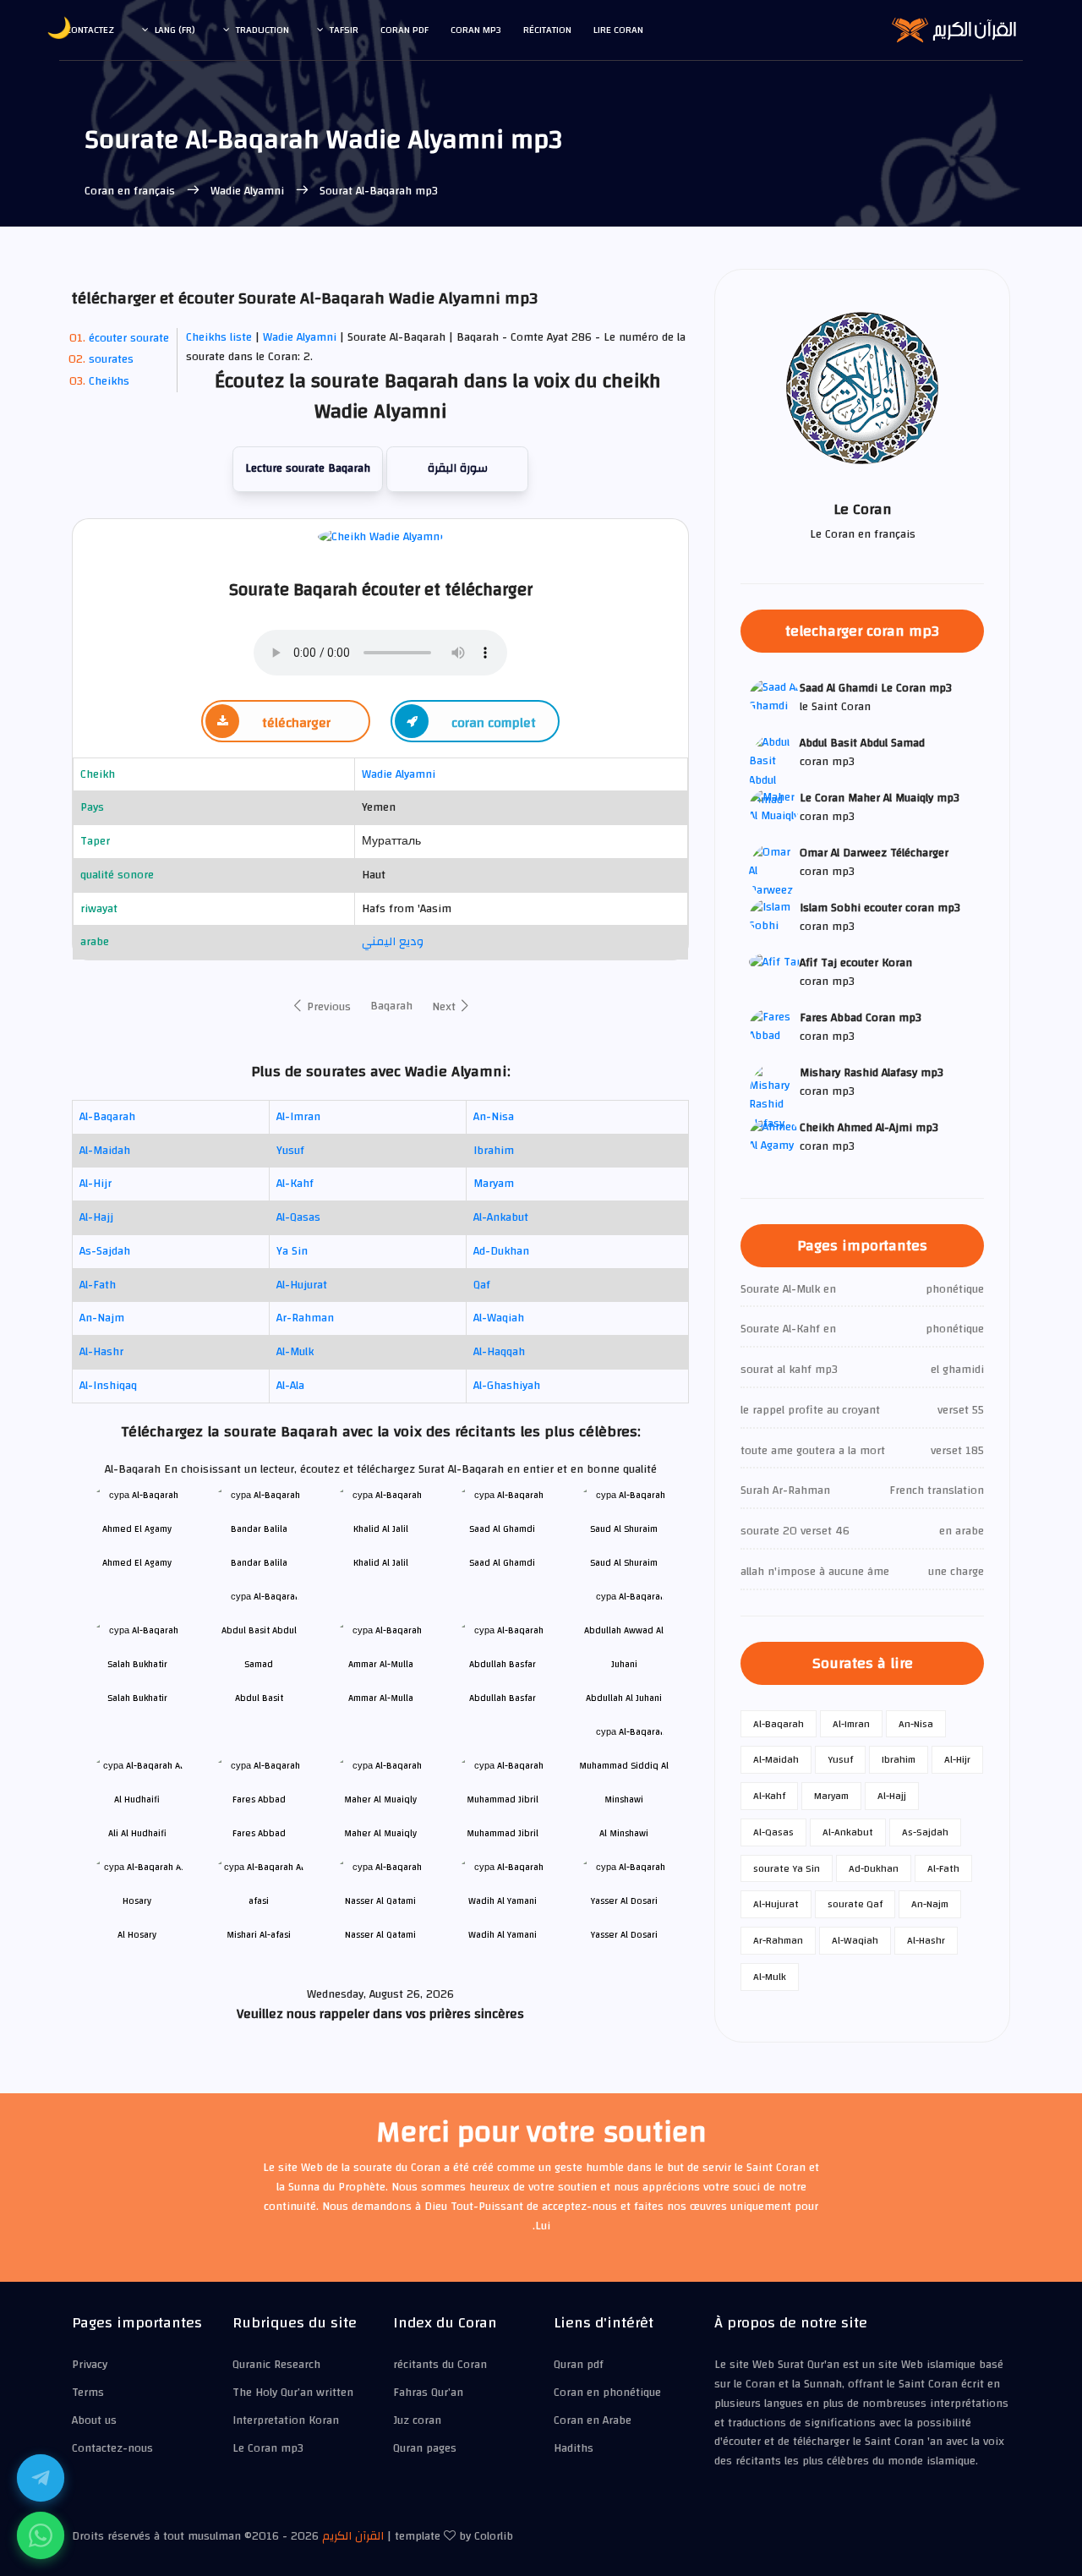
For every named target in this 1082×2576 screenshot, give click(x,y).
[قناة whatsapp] (41, 2535)
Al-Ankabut (501, 1217)
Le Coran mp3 (268, 2448)
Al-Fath (98, 1285)
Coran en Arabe (593, 2420)
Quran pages (425, 2448)
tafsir (344, 30)
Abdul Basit (259, 1698)
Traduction (262, 30)
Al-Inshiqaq (108, 1386)
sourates (111, 359)
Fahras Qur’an (428, 2393)
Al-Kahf (295, 1184)
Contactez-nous (112, 2448)
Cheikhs (109, 381)
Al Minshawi (624, 1833)
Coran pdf (404, 30)
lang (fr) (175, 30)
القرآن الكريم (353, 2536)
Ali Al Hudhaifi (137, 1833)
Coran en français (131, 191)
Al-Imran (298, 1117)
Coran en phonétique (607, 2393)
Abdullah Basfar (503, 1698)
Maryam (494, 1184)
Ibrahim (494, 1151)
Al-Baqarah (107, 1117)
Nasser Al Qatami (380, 1935)
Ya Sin (292, 1251)
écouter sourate (129, 338)
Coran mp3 (476, 30)
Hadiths (574, 2448)
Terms (88, 2393)
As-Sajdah (105, 1251)
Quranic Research (276, 2365)
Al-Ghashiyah (507, 1386)
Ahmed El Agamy (137, 1563)
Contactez (90, 30)
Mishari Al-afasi (259, 1935)
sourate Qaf (855, 1904)
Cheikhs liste (219, 337)
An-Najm (102, 1318)
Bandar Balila (259, 1563)
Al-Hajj (96, 1217)
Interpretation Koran (286, 2420)
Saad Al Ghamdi (502, 1563)
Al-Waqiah (499, 1318)
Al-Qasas (298, 1217)
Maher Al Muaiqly (380, 1833)
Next (445, 1007)
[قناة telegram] (41, 2478)
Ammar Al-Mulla (381, 1698)
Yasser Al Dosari (624, 1935)
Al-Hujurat (302, 1285)
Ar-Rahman (305, 1318)
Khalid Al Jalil (381, 1563)
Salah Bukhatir (137, 1698)
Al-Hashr (101, 1352)
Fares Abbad (259, 1833)
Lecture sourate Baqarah (308, 468)
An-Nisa (494, 1117)
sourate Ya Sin (787, 1868)
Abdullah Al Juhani (624, 1698)
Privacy (90, 2365)
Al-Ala (290, 1386)
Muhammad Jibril (503, 1833)
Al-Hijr (96, 1184)
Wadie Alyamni (247, 191)
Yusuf (290, 1151)
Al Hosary (137, 1935)
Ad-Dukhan (501, 1251)
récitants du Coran (440, 2365)
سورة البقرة (458, 468)
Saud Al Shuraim (624, 1563)
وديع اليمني (393, 942)
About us (94, 2420)
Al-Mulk (295, 1352)
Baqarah (391, 1006)
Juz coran (417, 2420)
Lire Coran (618, 30)
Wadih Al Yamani (503, 1935)
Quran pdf (579, 2365)
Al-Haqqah (499, 1352)
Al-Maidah (105, 1151)
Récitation (547, 30)
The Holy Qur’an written (293, 2393)
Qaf (482, 1285)
